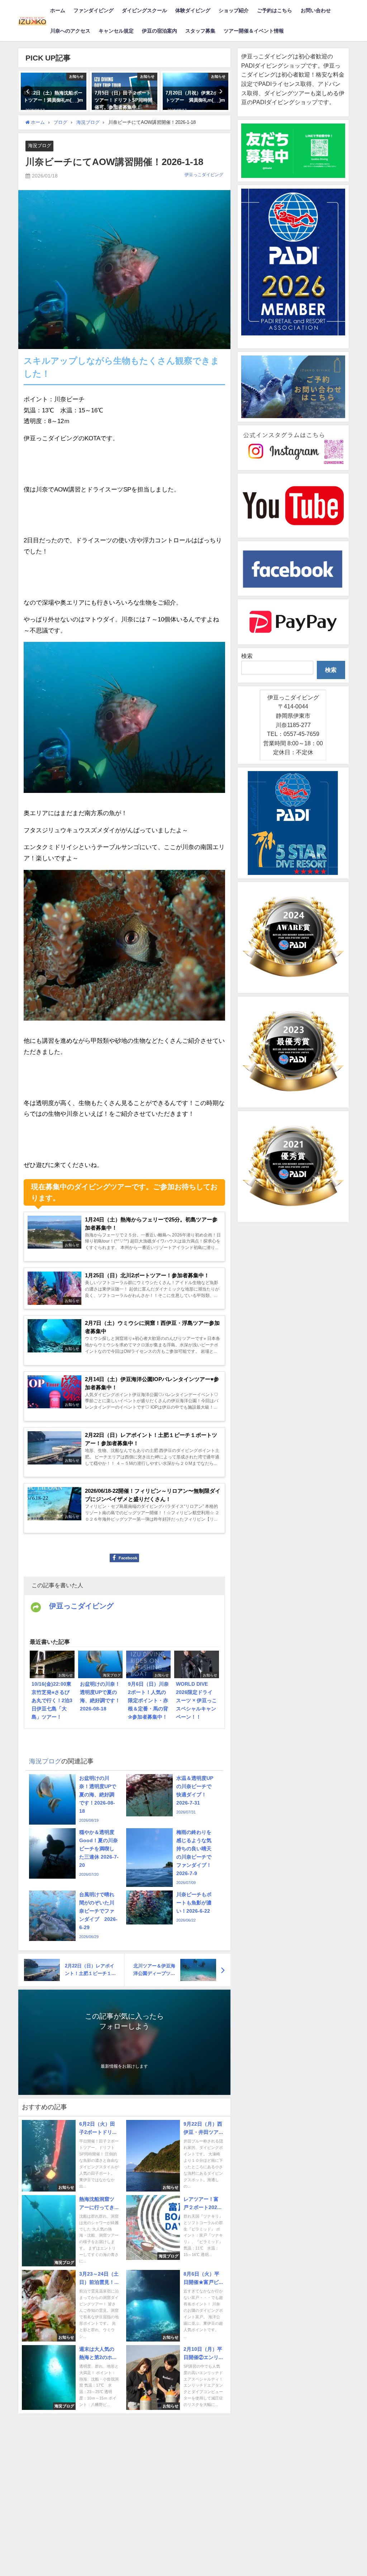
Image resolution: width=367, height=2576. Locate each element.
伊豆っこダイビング (204, 175)
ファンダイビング (94, 10)
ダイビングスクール (144, 10)
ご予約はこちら (275, 10)
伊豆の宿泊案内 (159, 31)
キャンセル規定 (116, 31)
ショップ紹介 (234, 10)
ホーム (58, 10)
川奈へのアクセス (70, 31)
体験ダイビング (193, 10)
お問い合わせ (316, 10)
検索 (247, 656)
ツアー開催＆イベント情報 (254, 31)
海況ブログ (40, 146)
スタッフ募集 (200, 31)
